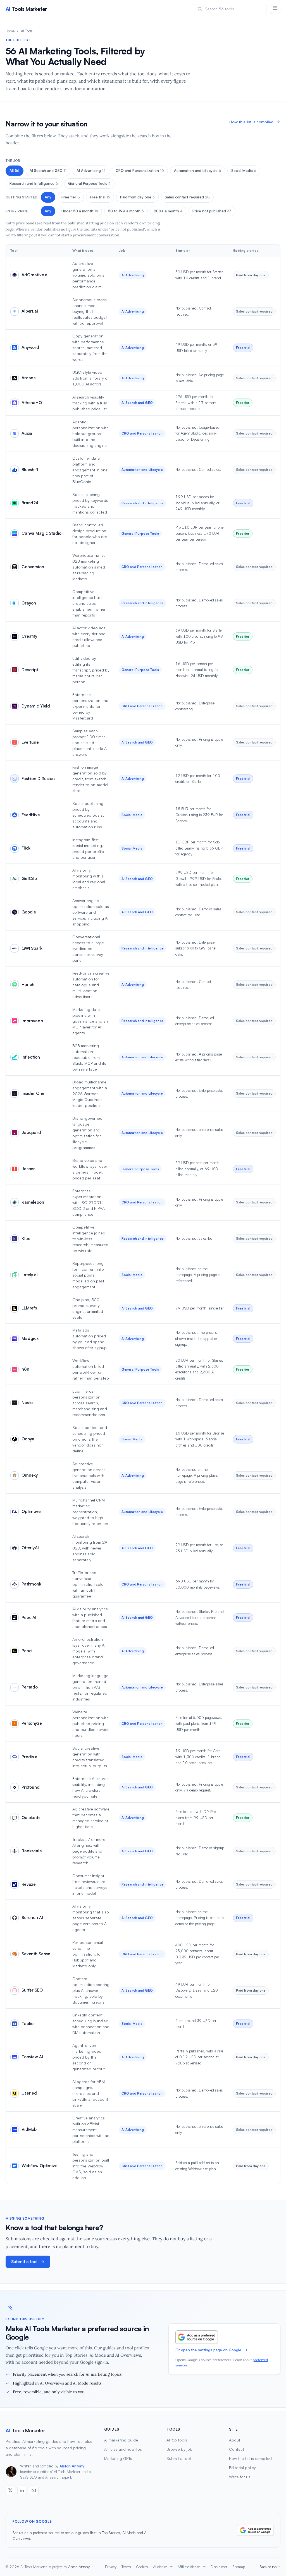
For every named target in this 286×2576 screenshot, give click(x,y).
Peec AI (29, 1617)
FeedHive (31, 815)
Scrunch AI (32, 1917)
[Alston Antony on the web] (10, 2490)
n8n (25, 1369)
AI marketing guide (121, 2440)
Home (10, 31)
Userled (29, 2093)
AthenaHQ (32, 403)
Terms (126, 2567)
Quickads (31, 1818)
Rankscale (32, 1851)
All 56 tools (177, 2440)
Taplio (28, 2024)
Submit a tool (24, 2262)
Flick (26, 848)
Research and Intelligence (34, 183)
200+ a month (168, 211)
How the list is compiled (250, 2458)
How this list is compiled (251, 122)
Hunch (28, 984)
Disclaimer (219, 2567)
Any (48, 197)
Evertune (30, 742)
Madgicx (30, 1338)
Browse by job (179, 2449)
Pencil (28, 1651)
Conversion (33, 567)
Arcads (28, 378)
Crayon (29, 603)
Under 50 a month (80, 211)
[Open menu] (275, 9)
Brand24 (30, 503)
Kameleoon (33, 1202)
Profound (31, 1787)
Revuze (29, 1884)
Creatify (29, 636)
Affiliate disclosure (192, 2567)
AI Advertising (91, 171)
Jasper (28, 1169)
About (235, 2440)
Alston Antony (72, 2466)
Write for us (240, 2477)
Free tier (71, 197)
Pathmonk (31, 1584)
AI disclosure (163, 2567)
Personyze (32, 1723)
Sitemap (239, 2567)
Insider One (33, 1093)
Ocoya (28, 1439)
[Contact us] (34, 2490)
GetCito (29, 878)
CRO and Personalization (140, 171)
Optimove (31, 1511)
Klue (26, 1238)
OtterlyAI (30, 1548)
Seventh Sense (36, 1954)
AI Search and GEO (48, 171)
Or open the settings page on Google (208, 2350)
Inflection (31, 1057)
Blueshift (30, 470)
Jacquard (31, 1132)
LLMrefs (29, 1308)
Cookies (142, 2567)
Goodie (29, 912)
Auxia (27, 433)
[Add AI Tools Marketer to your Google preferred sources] (197, 2337)
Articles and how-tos (123, 2449)
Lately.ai (30, 1275)
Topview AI (32, 2057)
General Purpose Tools (89, 183)
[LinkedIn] (22, 2490)
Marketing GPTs (118, 2458)
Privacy (111, 2567)
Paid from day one (137, 197)
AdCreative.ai (35, 275)
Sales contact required (187, 197)
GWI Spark (32, 948)
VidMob (29, 2129)
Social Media (244, 171)
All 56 (15, 171)
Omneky (30, 1475)
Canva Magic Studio (41, 533)
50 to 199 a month (126, 211)
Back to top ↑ (270, 2567)
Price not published (212, 211)
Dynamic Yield (36, 706)
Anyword (30, 347)
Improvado (32, 1021)
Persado (30, 1687)
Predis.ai (30, 1757)
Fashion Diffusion (38, 779)
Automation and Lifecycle (198, 171)
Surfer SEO (32, 1990)
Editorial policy (242, 2468)
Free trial (100, 197)
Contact (237, 2449)
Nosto (27, 1403)
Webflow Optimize (40, 2166)
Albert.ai (30, 311)
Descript (30, 670)
